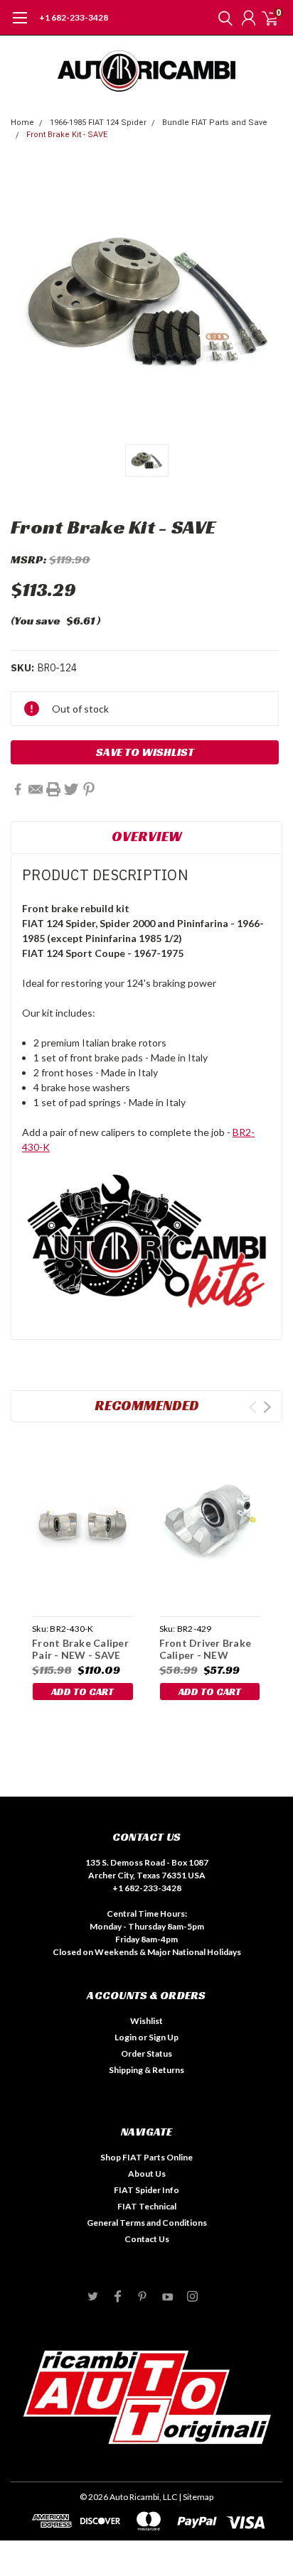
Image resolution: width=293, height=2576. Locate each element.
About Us (147, 2174)
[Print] (53, 789)
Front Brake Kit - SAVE (67, 135)
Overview (147, 836)
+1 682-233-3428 (74, 17)
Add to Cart (82, 1692)
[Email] (36, 789)
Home (22, 123)
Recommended (147, 1405)
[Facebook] (18, 789)
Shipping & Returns (146, 2070)
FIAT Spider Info (146, 2190)
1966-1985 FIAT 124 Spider (98, 123)
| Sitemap (196, 2497)
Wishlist (146, 2021)
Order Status (146, 2053)
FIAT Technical (147, 2206)
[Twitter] (71, 789)
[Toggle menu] (20, 25)
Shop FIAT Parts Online (146, 2157)
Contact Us (147, 2239)
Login (126, 2037)
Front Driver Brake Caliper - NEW (206, 1649)
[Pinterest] (89, 789)
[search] (222, 18)
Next (267, 1407)
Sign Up (164, 2037)
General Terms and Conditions (147, 2223)
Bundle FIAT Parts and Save (215, 123)
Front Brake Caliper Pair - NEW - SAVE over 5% (80, 1655)
